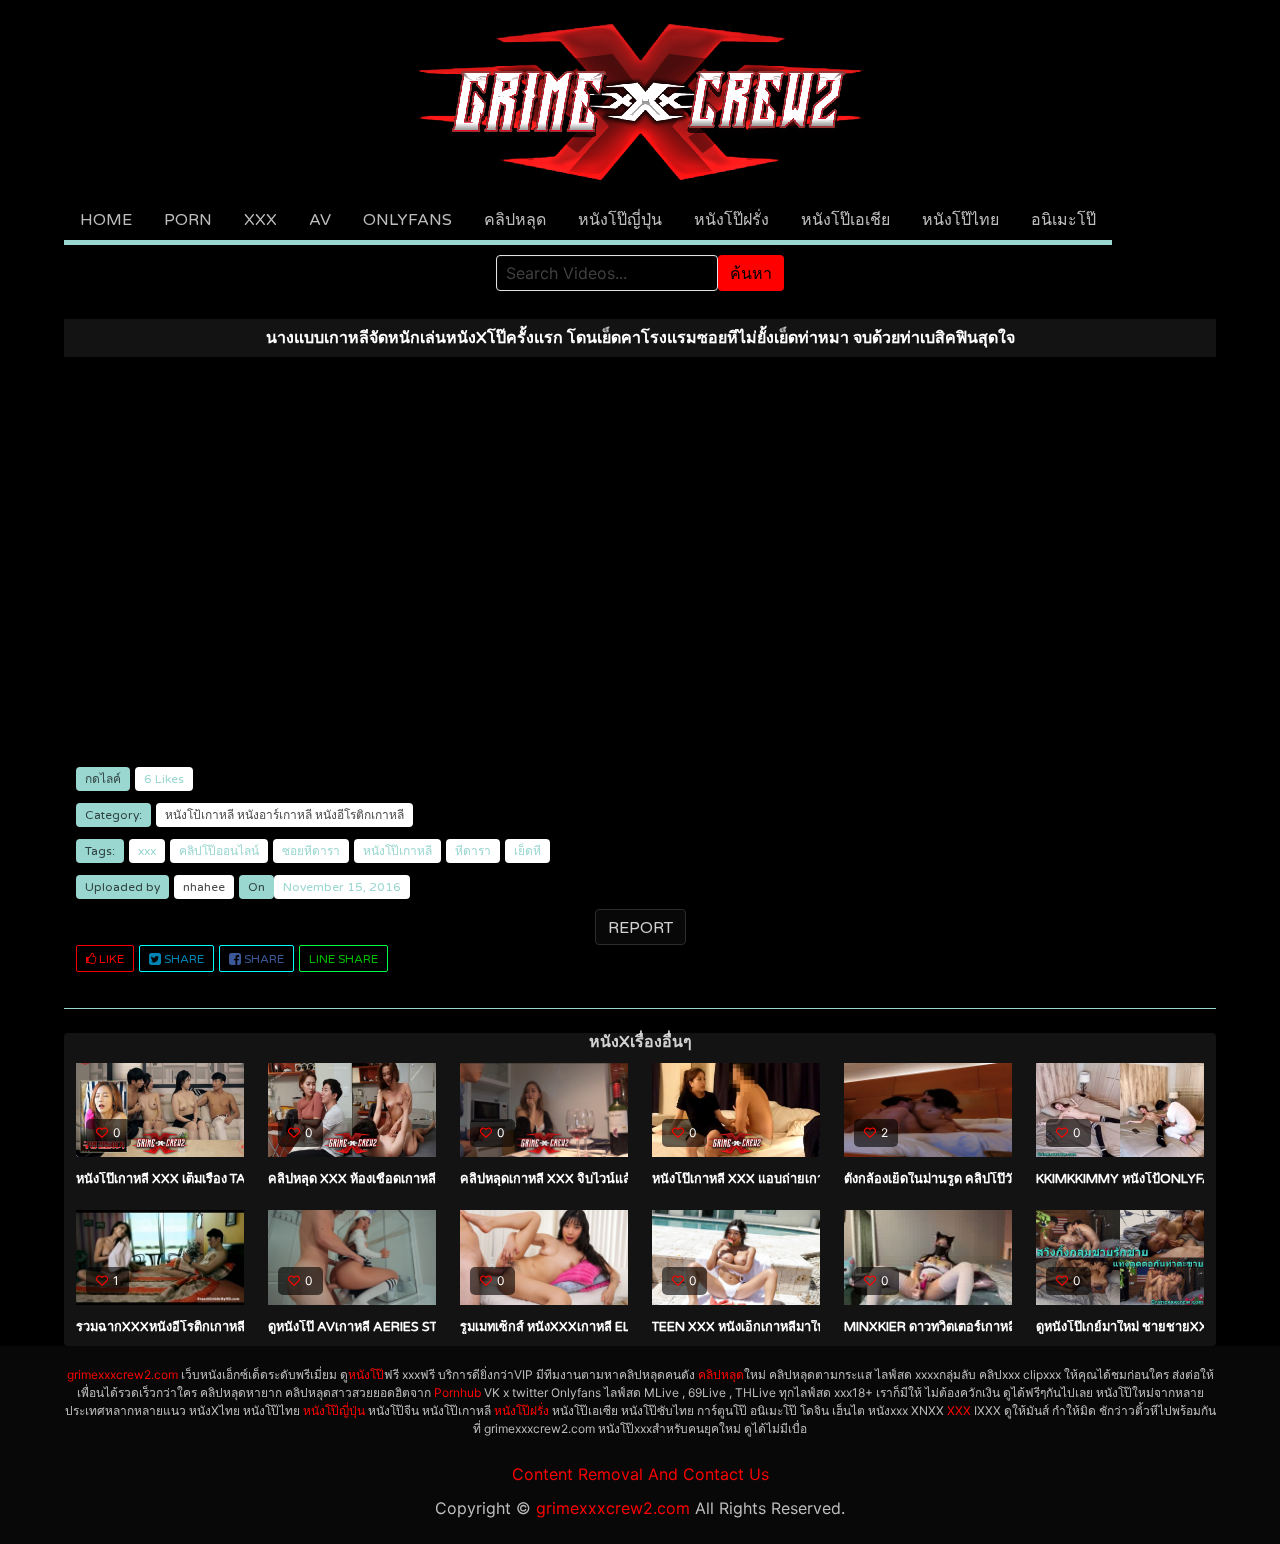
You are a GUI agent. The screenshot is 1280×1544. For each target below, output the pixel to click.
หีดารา (473, 851)
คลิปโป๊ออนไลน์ (219, 851)
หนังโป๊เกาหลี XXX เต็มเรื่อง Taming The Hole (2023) (232, 1179)
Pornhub (457, 1392)
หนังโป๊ (366, 1374)
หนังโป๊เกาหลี (397, 851)
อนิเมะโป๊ (1063, 220)
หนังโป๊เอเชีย (845, 220)
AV (320, 220)
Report (640, 928)
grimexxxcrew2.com (122, 1374)
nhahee (204, 887)
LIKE (110, 959)
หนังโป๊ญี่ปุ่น (620, 220)
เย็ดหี (527, 851)
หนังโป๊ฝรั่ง (731, 220)
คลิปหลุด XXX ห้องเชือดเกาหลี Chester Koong (409, 1179)
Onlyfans (407, 220)
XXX (260, 220)
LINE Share (343, 959)
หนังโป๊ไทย (960, 220)
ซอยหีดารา (311, 851)
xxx (147, 851)
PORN (188, 220)
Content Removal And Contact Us (640, 1474)
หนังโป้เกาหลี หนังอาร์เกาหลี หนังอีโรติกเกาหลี (284, 815)
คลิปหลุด (515, 220)
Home (106, 220)
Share (182, 959)
